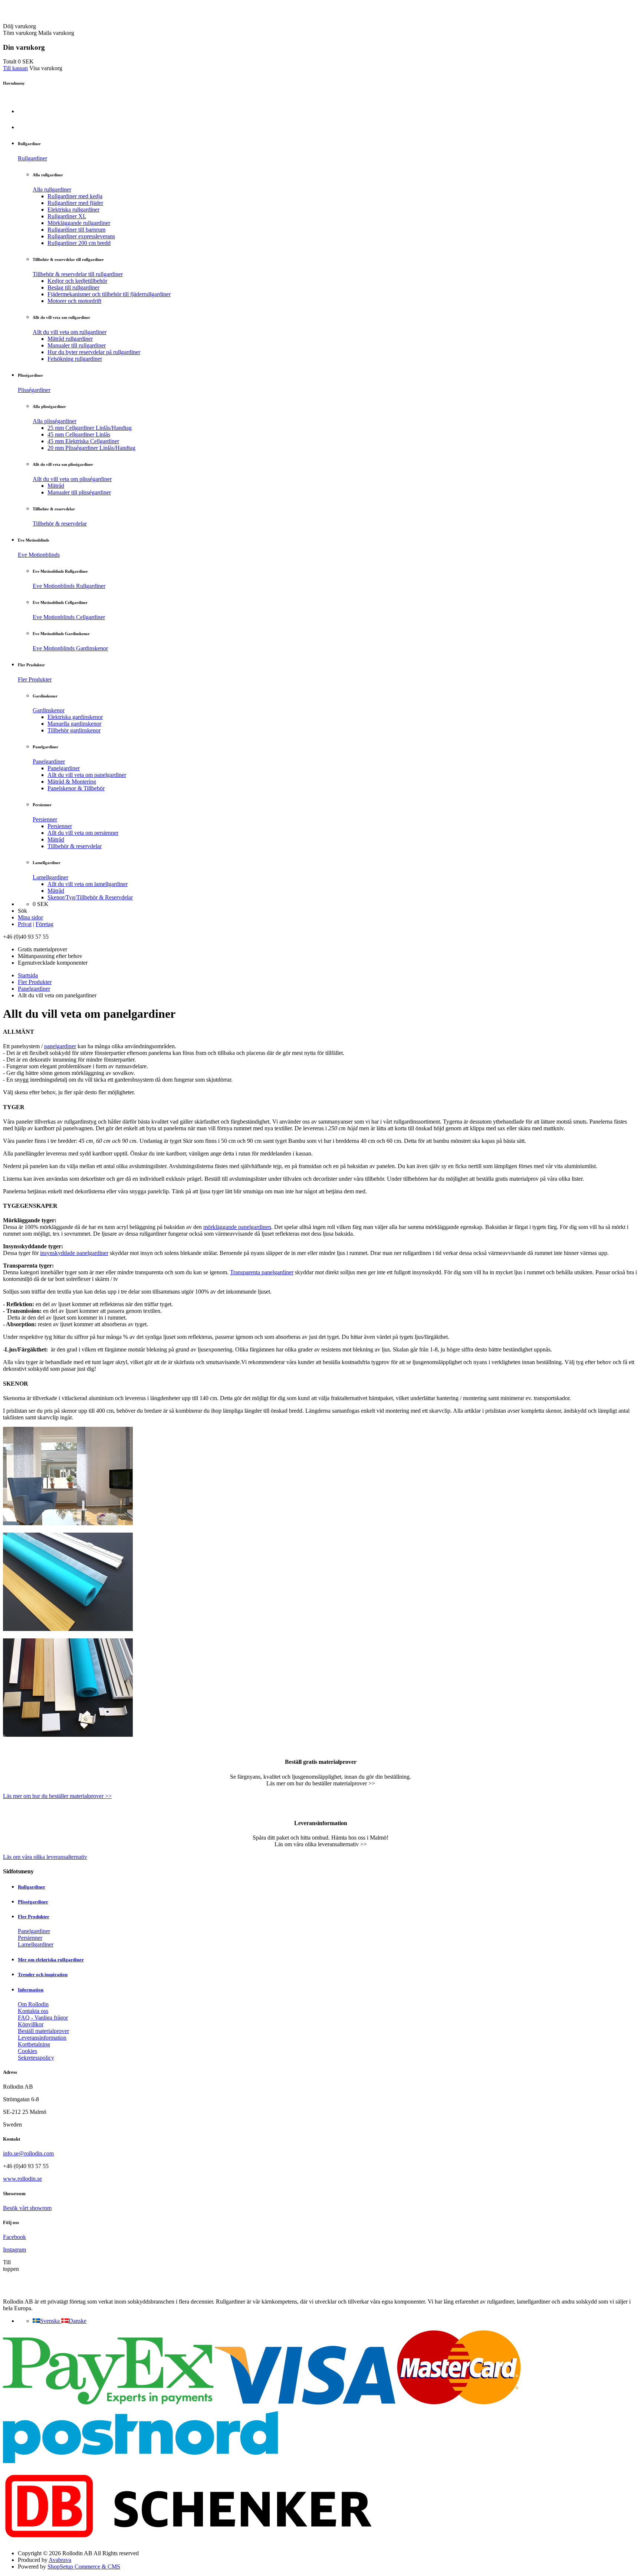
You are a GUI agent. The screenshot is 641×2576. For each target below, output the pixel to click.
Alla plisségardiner (55, 421)
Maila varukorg (56, 33)
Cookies (27, 2051)
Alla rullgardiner (52, 189)
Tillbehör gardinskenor (74, 730)
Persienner (45, 819)
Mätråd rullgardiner (70, 339)
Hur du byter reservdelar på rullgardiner (94, 352)
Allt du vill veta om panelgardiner (87, 775)
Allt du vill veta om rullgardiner (70, 332)
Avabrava (60, 2560)
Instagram (14, 2250)
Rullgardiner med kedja (75, 196)
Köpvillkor (31, 2024)
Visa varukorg (46, 68)
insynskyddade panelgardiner (74, 1253)
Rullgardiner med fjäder (75, 203)
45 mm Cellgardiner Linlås (79, 434)
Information (31, 1990)
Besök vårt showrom (27, 2208)
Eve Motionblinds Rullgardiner (69, 586)
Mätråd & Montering (72, 782)
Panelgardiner (49, 761)
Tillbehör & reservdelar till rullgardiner (78, 274)
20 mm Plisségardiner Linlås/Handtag (91, 448)
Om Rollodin (33, 2004)
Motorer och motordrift (74, 301)
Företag (45, 924)
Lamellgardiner (50, 877)
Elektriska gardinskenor (75, 717)
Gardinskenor (49, 710)
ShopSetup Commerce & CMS (84, 2567)
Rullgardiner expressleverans (81, 236)
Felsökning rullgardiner (75, 359)
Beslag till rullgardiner (73, 287)
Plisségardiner (34, 390)
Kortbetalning (34, 2044)
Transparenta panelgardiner (262, 1272)
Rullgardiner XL (67, 216)
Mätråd (56, 486)
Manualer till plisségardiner (79, 492)
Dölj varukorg (19, 26)
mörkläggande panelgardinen (237, 1227)
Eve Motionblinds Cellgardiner (69, 617)
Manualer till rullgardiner (77, 345)
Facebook (14, 2237)
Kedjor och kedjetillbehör (77, 281)
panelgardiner (60, 1046)
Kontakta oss (33, 2011)
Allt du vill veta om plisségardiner (72, 479)
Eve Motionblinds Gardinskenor (70, 648)
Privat (25, 924)
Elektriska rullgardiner (73, 210)
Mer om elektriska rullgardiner (51, 1960)
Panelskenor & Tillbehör (76, 788)
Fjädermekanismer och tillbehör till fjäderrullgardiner (109, 294)
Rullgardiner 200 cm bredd (79, 243)
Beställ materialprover (43, 2031)
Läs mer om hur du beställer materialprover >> (57, 1796)
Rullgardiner (32, 158)
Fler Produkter (35, 679)
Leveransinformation (42, 2038)
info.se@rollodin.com (28, 2153)
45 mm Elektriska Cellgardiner (83, 441)
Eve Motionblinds (39, 555)
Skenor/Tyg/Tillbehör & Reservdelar (90, 897)
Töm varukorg (20, 33)
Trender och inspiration (43, 1975)
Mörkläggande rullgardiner (79, 223)
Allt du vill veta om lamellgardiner (88, 884)
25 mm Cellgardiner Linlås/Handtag (90, 428)
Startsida (28, 975)
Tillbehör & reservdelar (60, 524)
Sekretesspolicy (36, 2058)
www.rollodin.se (22, 2179)
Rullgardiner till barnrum (76, 230)
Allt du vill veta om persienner (83, 833)
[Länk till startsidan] (46, 19)
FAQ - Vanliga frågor (43, 2018)
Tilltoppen (11, 2266)
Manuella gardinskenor (74, 724)
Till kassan (15, 68)
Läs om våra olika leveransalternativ (45, 1857)
